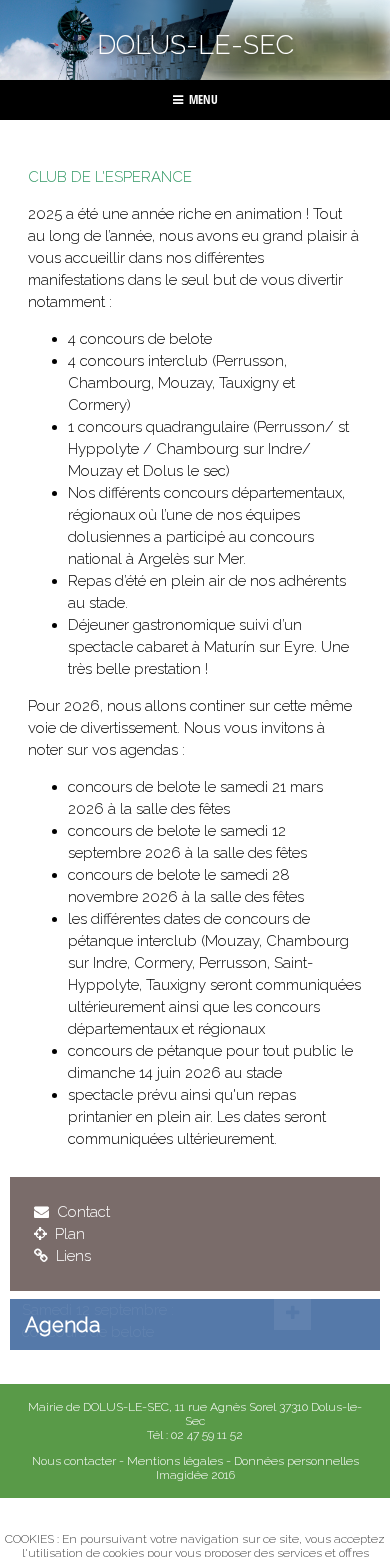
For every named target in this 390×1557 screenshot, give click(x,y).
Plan (68, 1234)
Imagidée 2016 (195, 1475)
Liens (71, 1256)
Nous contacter (74, 1461)
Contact (81, 1212)
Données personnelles (296, 1461)
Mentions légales (175, 1461)
